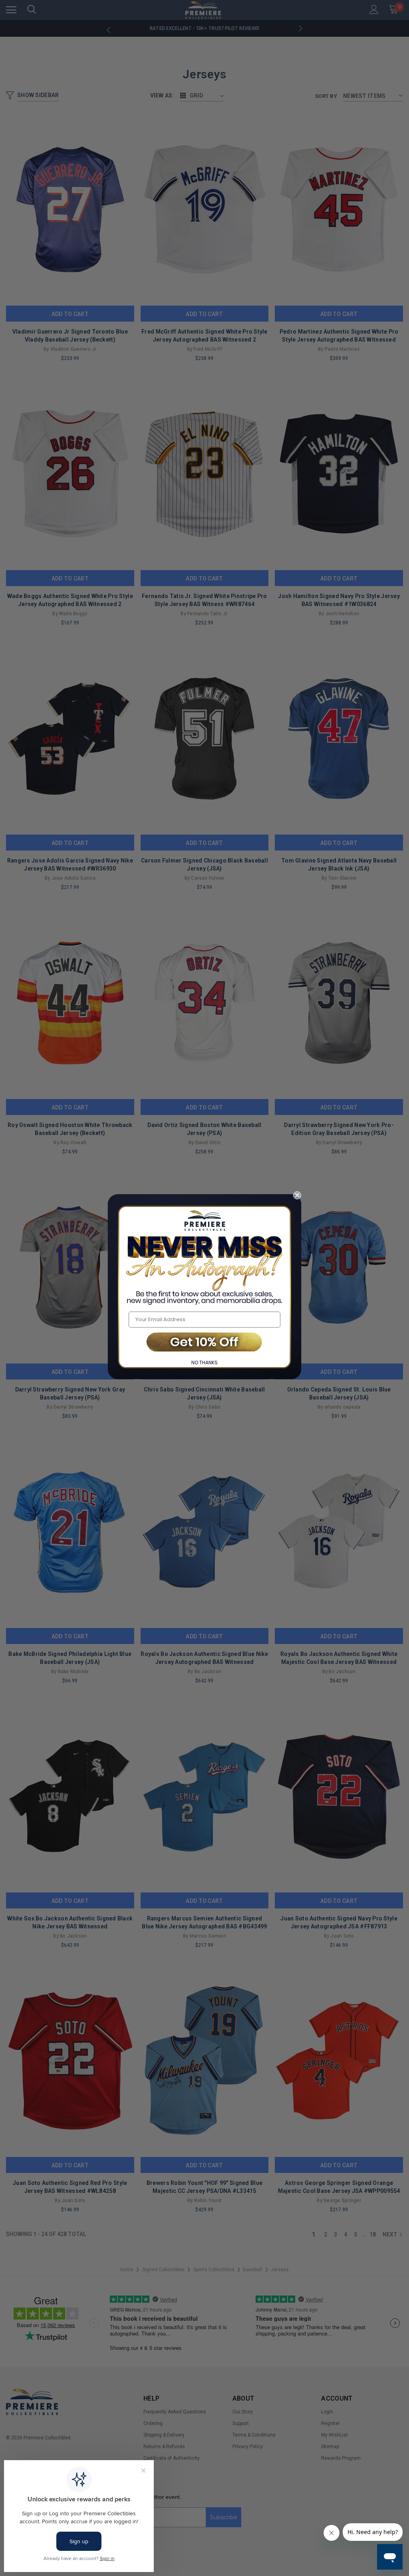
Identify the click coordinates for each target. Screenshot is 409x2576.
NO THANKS (204, 1363)
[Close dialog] (297, 1195)
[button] (204, 1343)
